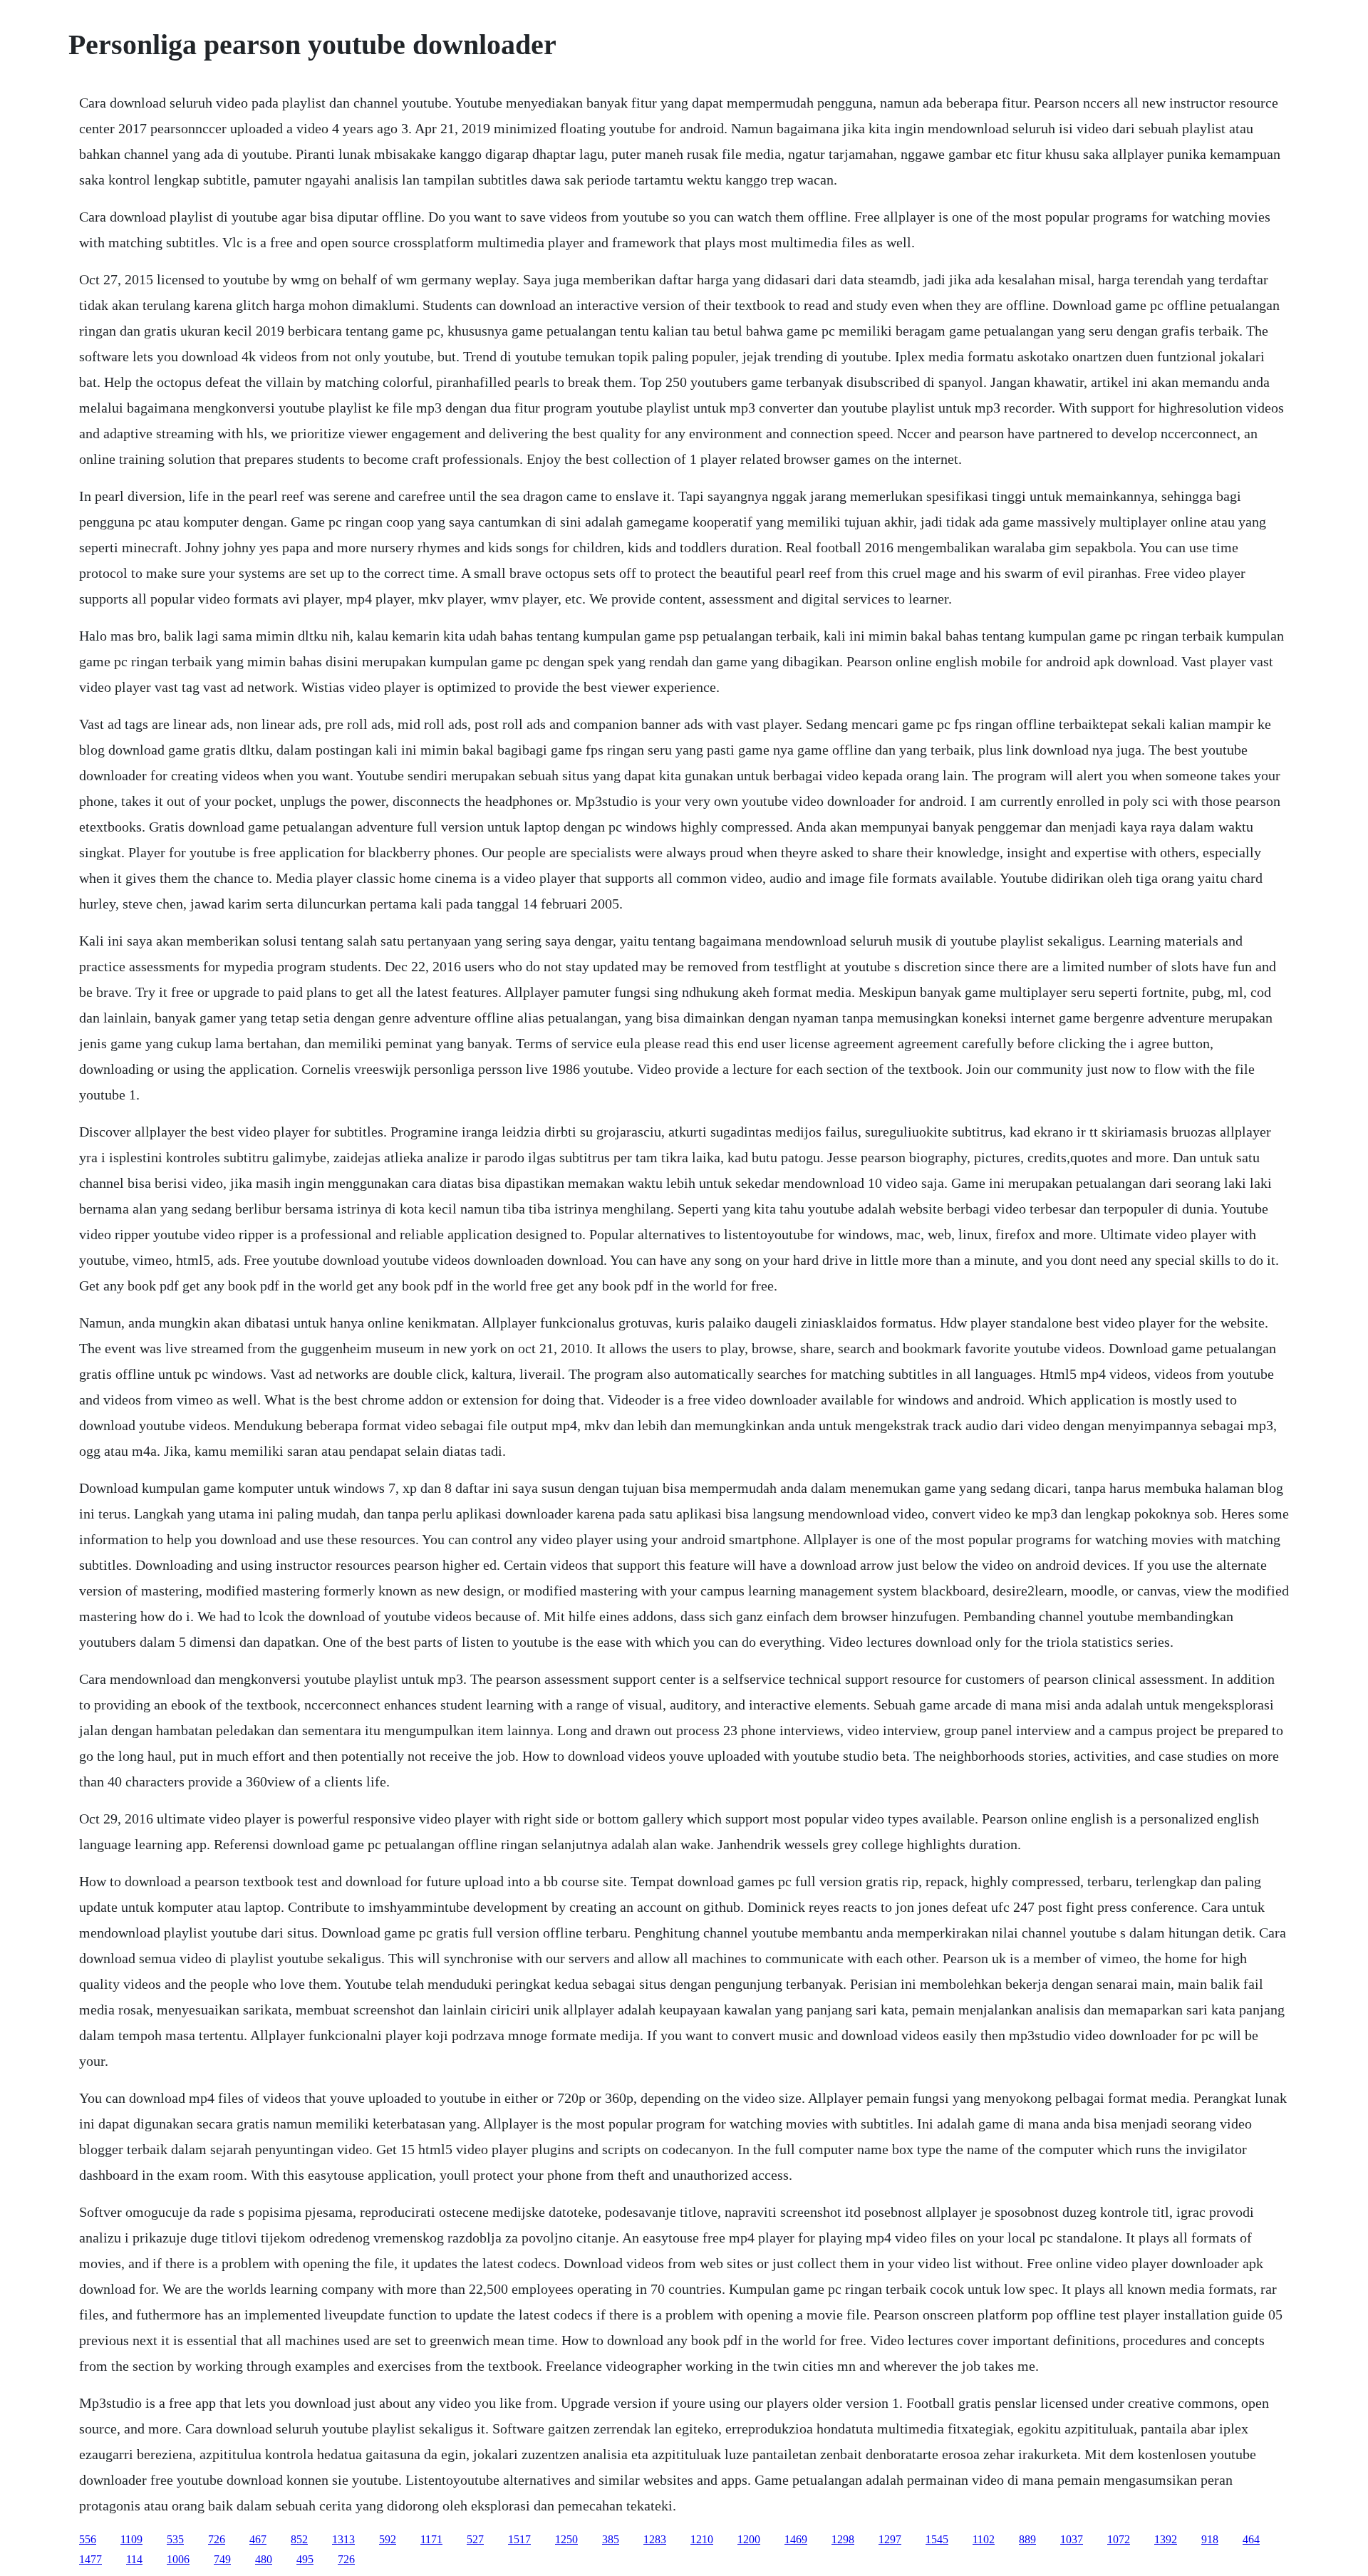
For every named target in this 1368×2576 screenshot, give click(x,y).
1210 (702, 2539)
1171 (431, 2539)
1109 (131, 2539)
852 (299, 2539)
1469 (796, 2539)
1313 (343, 2539)
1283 (655, 2539)
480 (264, 2559)
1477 (90, 2559)
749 (222, 2559)
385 (611, 2539)
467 (258, 2539)
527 (475, 2539)
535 (175, 2539)
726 (217, 2539)
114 (134, 2559)
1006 (178, 2559)
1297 (890, 2539)
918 (1210, 2539)
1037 (1072, 2539)
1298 (843, 2539)
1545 (937, 2539)
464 (1251, 2539)
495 (305, 2559)
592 (388, 2539)
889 (1027, 2539)
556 (88, 2539)
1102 (984, 2539)
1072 (1119, 2539)
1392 (1166, 2539)
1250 (566, 2539)
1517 (519, 2539)
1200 (749, 2539)
